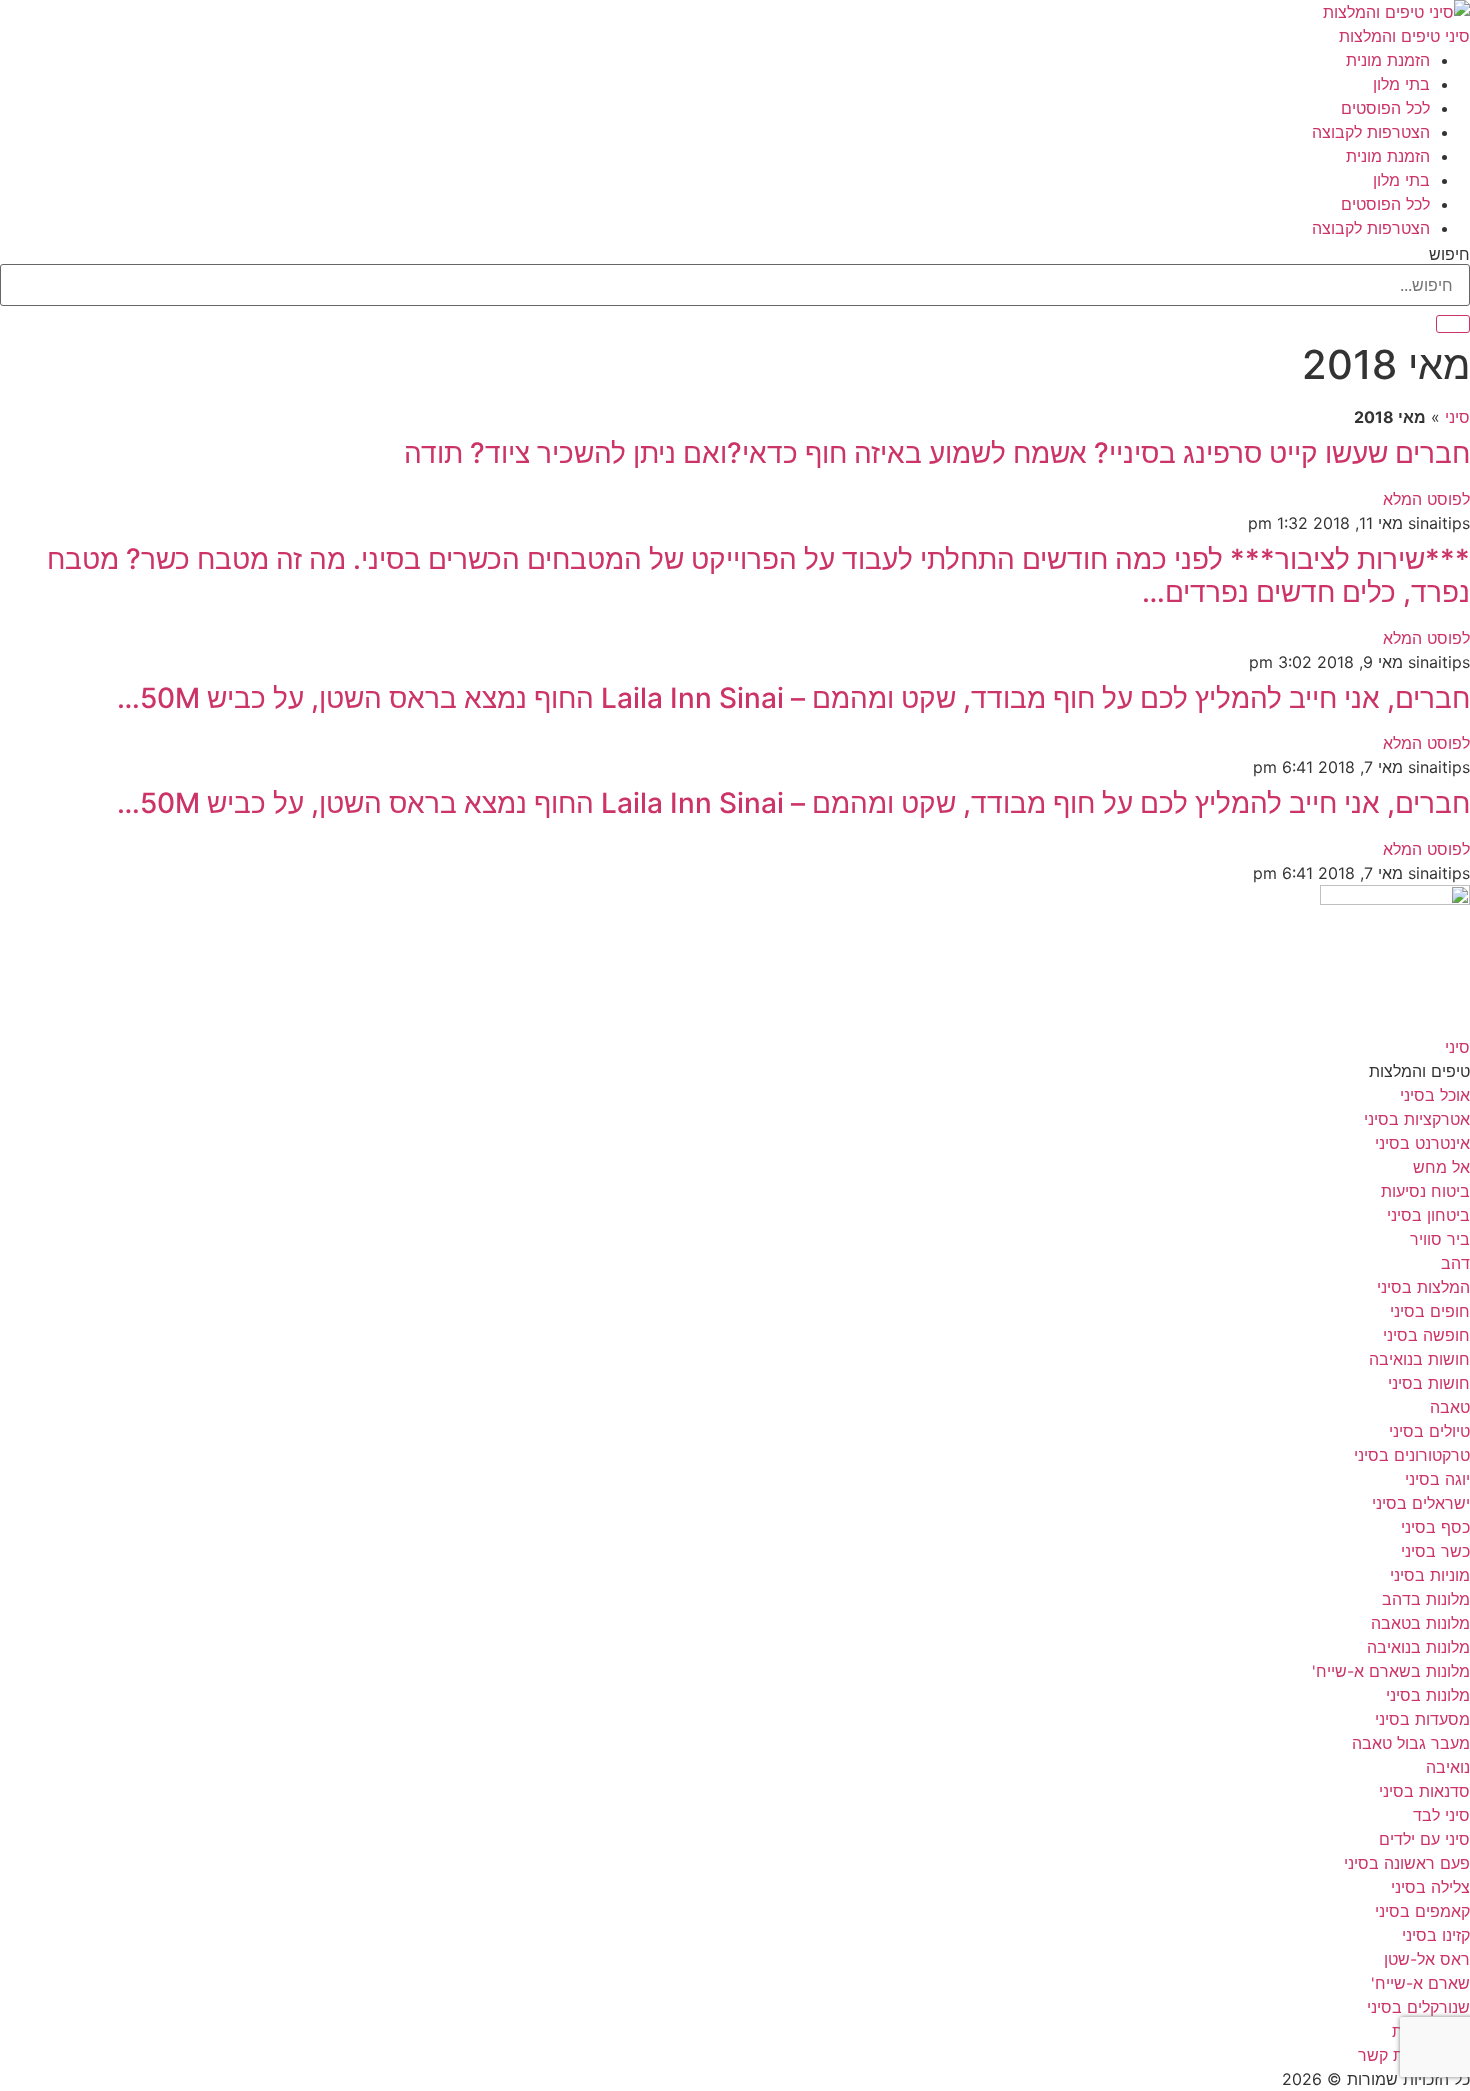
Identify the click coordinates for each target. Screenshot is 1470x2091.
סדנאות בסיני (1424, 1791)
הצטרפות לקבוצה (1371, 132)
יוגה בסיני (1437, 1479)
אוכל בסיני (1435, 1095)
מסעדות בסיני (1422, 1719)
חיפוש (1449, 254)
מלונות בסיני (1428, 1695)
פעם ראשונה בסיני (1407, 1863)
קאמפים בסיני (1422, 1911)
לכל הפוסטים (1385, 108)
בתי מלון (1401, 84)
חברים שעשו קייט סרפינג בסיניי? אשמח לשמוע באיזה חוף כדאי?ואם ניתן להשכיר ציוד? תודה (937, 453)
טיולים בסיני (1429, 1431)
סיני (1457, 417)
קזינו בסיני (1436, 1935)
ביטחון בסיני (1428, 1215)
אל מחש (1441, 1167)
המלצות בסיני (1423, 1287)
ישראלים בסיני (1421, 1503)
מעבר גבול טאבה (1411, 1743)
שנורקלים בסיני (1418, 2007)
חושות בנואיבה (1419, 1359)
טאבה (1450, 1407)
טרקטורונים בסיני (1412, 1455)
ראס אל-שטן (1427, 1959)
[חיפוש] (1453, 324)
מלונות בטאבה (1420, 1623)
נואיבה (1448, 1767)
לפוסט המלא (1426, 499)
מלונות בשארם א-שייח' (1391, 1671)
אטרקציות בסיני (1417, 1119)
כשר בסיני (1435, 1551)
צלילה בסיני (1430, 1887)
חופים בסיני (1430, 1311)
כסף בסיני (1435, 1527)
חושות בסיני (1429, 1383)
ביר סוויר (1440, 1239)
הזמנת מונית (1388, 60)
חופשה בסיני (1426, 1335)
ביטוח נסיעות (1425, 1191)
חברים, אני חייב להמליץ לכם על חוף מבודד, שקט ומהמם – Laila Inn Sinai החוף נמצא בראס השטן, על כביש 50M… (793, 698)
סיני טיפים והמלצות (1404, 36)
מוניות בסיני (1430, 1575)
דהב (1455, 1263)
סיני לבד (1441, 1815)
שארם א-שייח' (1420, 1983)
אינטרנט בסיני (1422, 1143)
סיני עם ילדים (1424, 1839)
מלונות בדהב (1426, 1599)
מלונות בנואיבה (1418, 1647)
